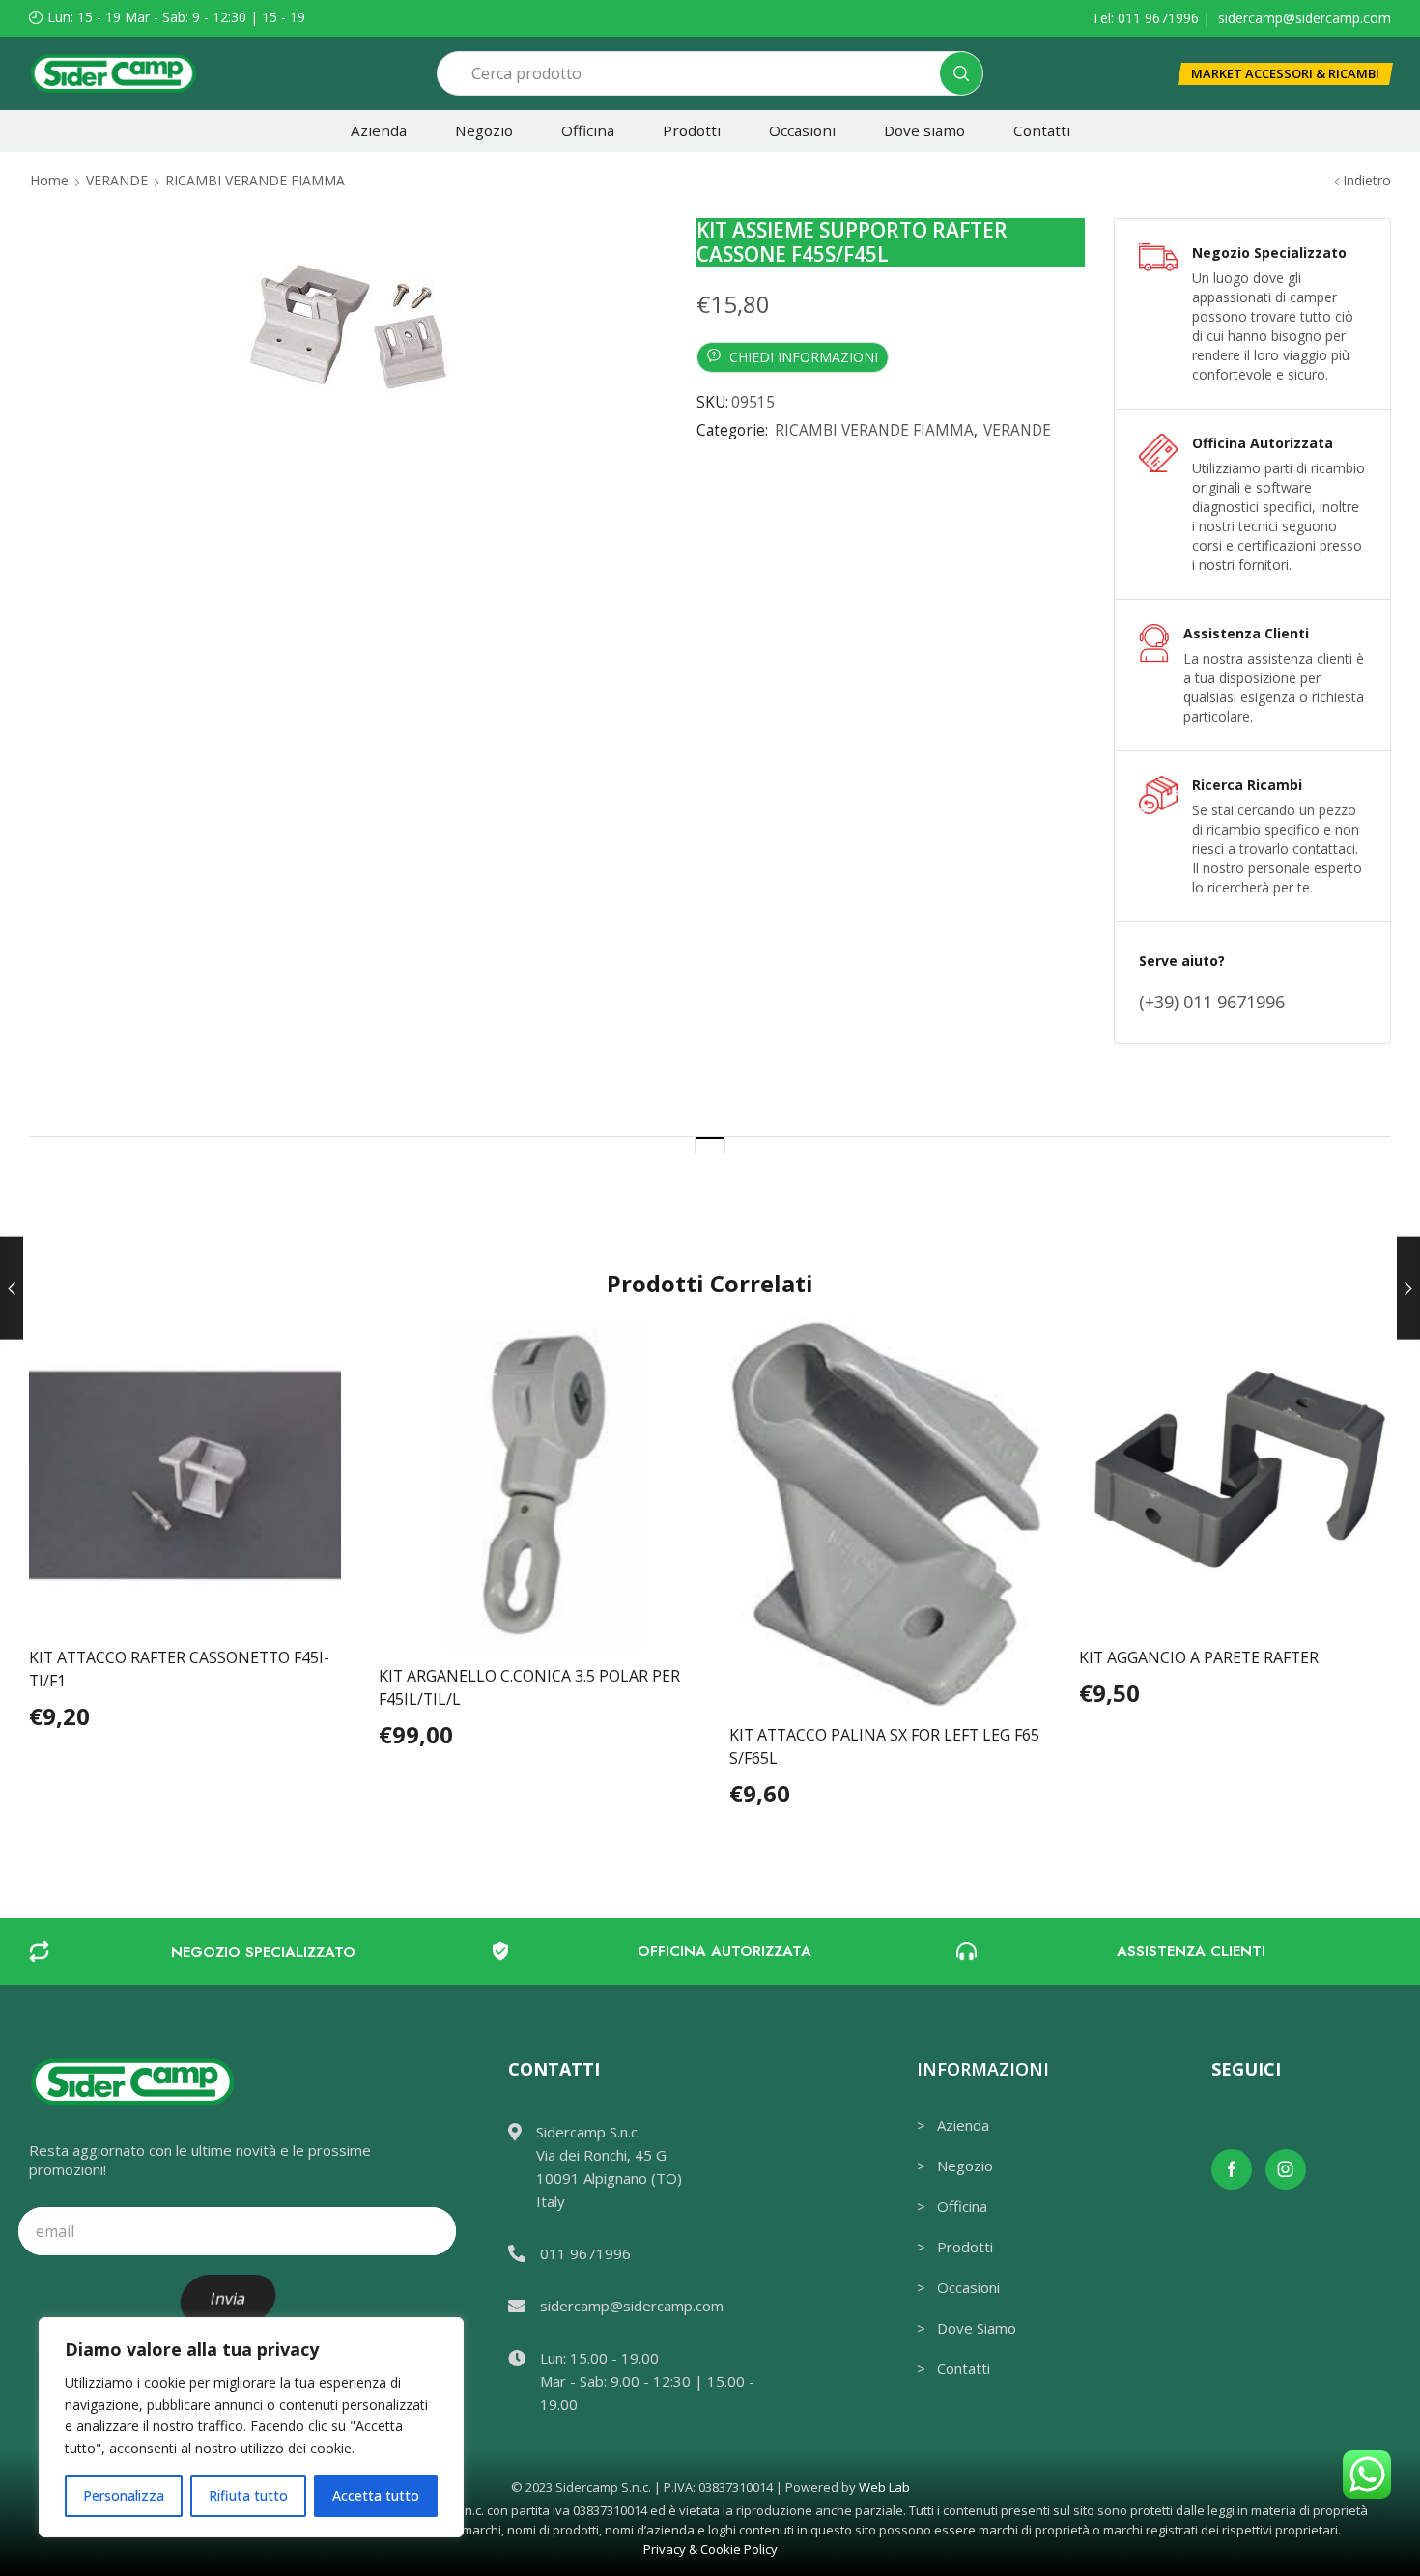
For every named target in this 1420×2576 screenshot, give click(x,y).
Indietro (1367, 180)
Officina (588, 130)
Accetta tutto (376, 2495)
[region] (251, 2427)
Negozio (484, 130)
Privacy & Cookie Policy (710, 2549)
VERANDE (117, 180)
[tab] (710, 1145)
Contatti (1042, 130)
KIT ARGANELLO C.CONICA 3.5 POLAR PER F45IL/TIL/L (529, 1687)
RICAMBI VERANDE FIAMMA (255, 180)
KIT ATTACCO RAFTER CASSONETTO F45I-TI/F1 (179, 1669)
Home (49, 180)
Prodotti (692, 130)
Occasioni (802, 130)
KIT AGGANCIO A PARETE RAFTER (1199, 1657)
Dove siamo (924, 130)
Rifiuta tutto (248, 2495)
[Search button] (961, 73)
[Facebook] (1232, 2169)
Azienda (379, 130)
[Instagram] (1286, 2169)
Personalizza (124, 2495)
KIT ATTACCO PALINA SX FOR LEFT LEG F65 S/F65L (884, 1746)
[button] (1285, 74)
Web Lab (884, 2487)
